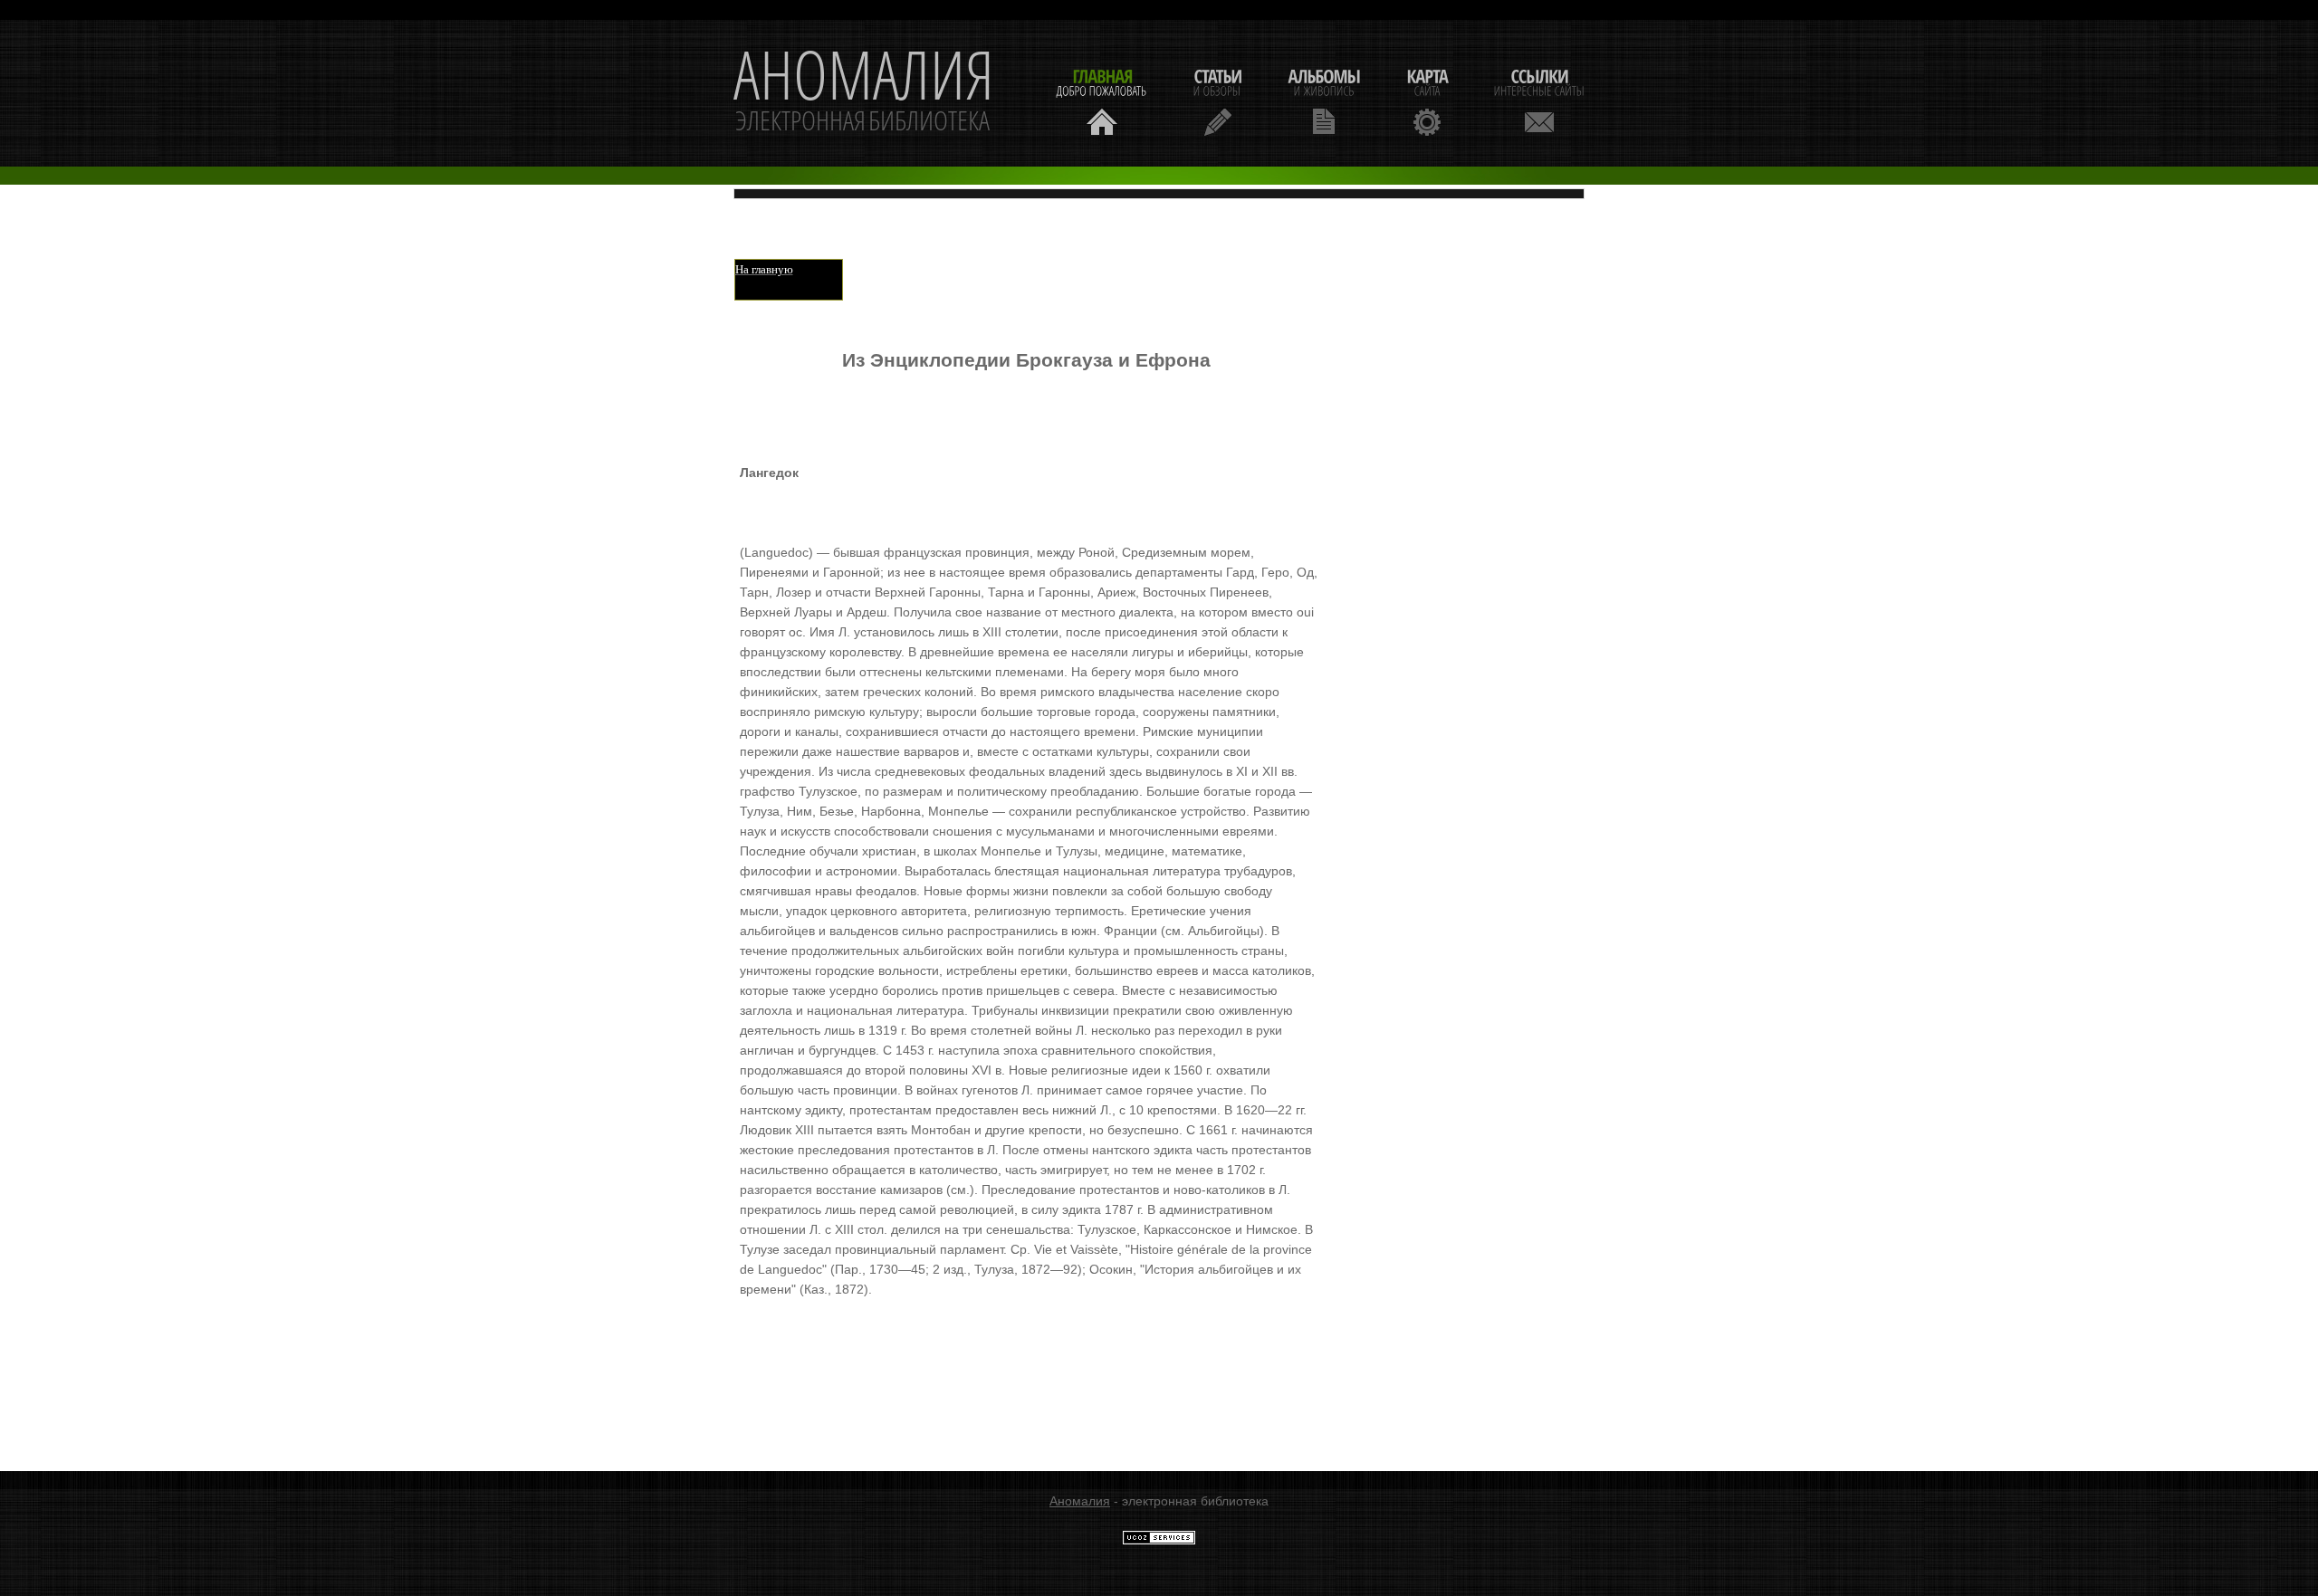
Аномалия (1080, 1501)
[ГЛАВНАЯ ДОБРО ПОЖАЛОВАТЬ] (1102, 100)
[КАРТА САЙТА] (1427, 100)
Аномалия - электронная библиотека (864, 93)
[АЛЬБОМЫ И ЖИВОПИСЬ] (1324, 100)
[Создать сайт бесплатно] (1159, 1541)
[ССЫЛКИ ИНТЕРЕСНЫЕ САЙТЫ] (1539, 100)
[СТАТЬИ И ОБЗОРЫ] (1217, 100)
